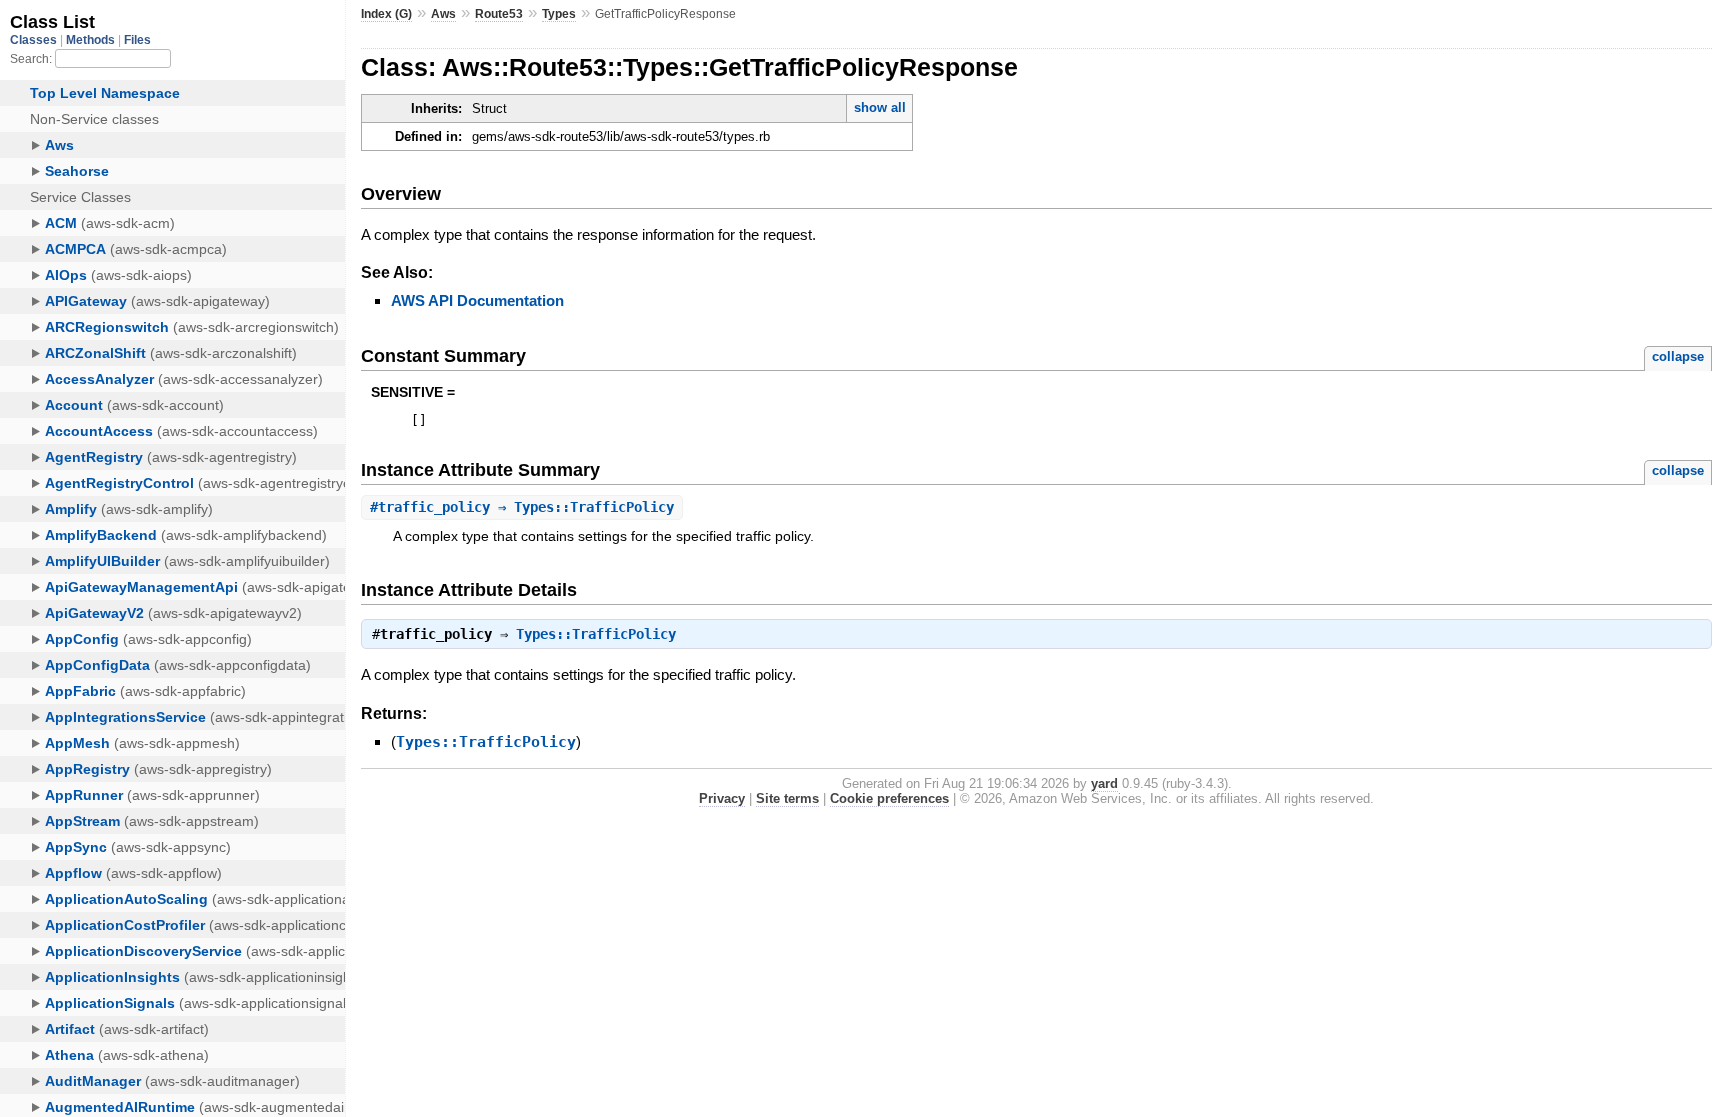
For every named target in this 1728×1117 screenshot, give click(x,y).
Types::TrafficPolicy (596, 634)
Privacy (722, 798)
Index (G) (386, 14)
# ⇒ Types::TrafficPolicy (522, 507)
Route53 (499, 14)
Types (559, 14)
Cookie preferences (889, 798)
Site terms (787, 798)
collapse (1678, 356)
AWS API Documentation (477, 300)
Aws (443, 14)
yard (1104, 783)
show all (880, 107)
